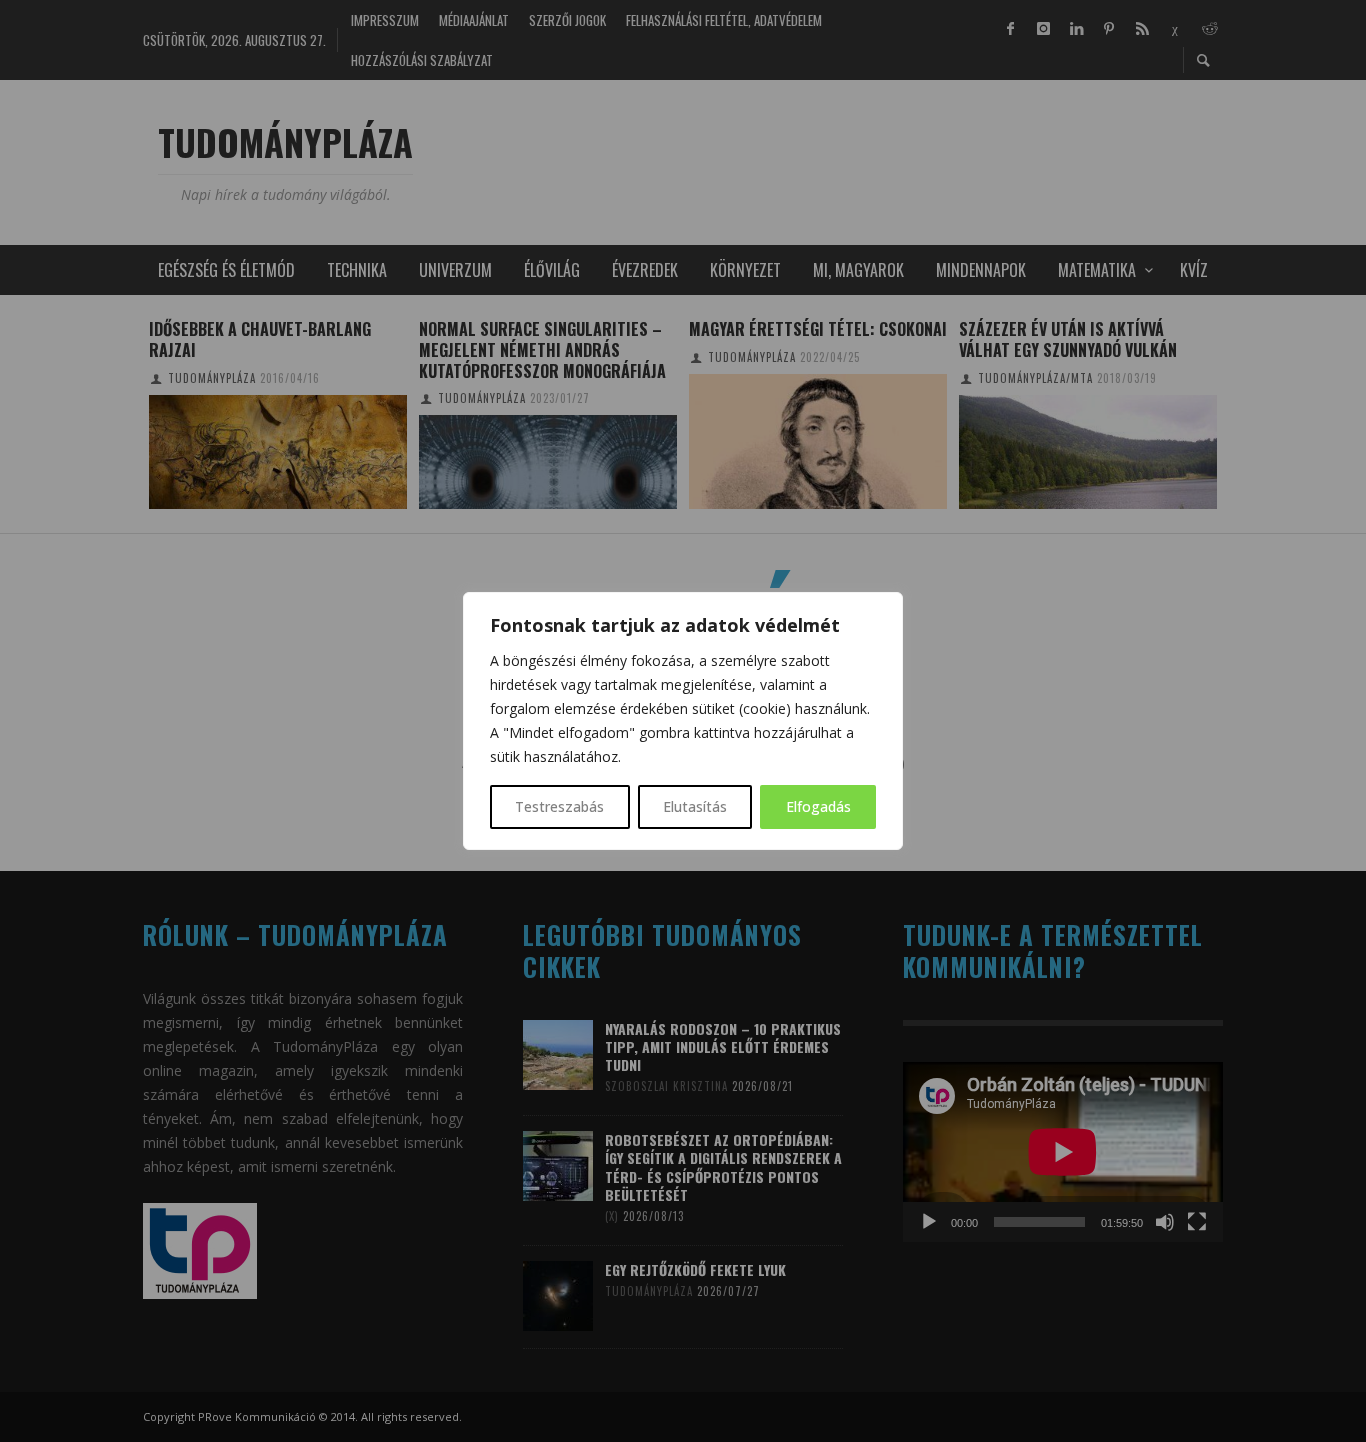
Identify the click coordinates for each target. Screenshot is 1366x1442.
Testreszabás (559, 806)
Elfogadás (818, 806)
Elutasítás (695, 806)
